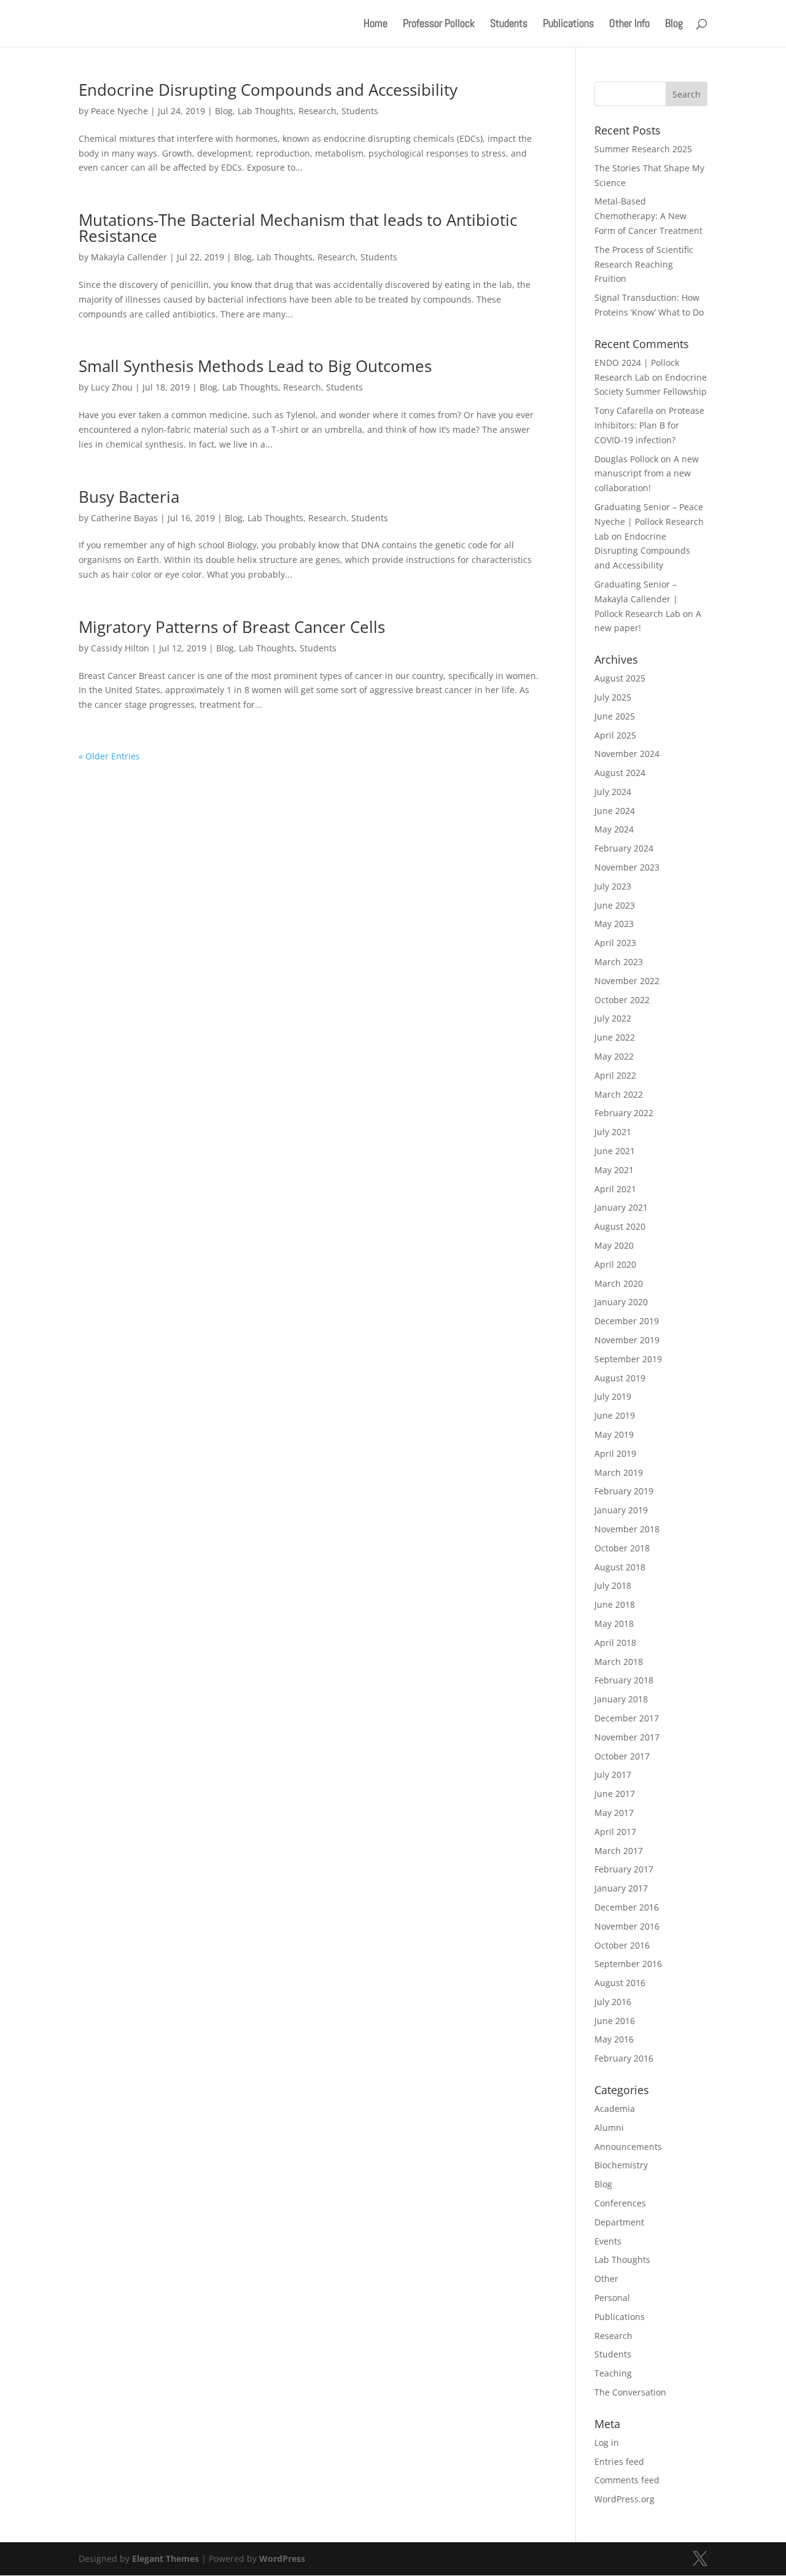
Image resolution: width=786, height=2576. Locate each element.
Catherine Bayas (124, 518)
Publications (568, 25)
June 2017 (615, 1794)
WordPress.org (625, 2499)
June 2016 (615, 2021)
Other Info (629, 25)
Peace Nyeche (119, 111)
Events (608, 2241)
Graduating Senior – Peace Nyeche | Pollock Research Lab (649, 522)
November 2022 (627, 981)
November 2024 (627, 754)
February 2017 (624, 1869)
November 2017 (627, 1737)
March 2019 (619, 1472)
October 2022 (622, 1000)
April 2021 (615, 1189)
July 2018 (613, 1585)
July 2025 (613, 697)
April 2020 (615, 1264)
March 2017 (619, 1851)
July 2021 (613, 1132)
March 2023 (619, 962)
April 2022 (615, 1075)
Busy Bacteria (129, 497)
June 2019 (615, 1415)
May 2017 (614, 1813)
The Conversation (630, 2392)
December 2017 (627, 1718)
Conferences (620, 2203)
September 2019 (628, 1359)
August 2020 (620, 1226)
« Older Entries (109, 756)
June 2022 (615, 1037)
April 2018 (615, 1643)
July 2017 (613, 1775)
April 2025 (615, 735)
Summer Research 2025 (643, 149)
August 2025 (620, 678)
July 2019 (613, 1396)
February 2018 (624, 1680)
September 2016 (628, 1964)
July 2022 (613, 1018)
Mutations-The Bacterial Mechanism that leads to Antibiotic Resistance (298, 228)
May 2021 (614, 1170)
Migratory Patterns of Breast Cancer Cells (232, 627)
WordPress (282, 2559)
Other (606, 2279)
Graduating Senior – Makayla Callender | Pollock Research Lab (637, 599)
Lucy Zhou (112, 387)
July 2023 (613, 886)
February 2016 (624, 2058)
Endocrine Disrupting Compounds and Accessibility (268, 90)
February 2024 (624, 848)
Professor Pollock (439, 25)
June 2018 (615, 1604)
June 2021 (615, 1151)
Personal (612, 2298)
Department (619, 2222)
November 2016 (627, 1926)
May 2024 (614, 829)
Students (509, 25)
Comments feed (627, 2480)
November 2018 (627, 1529)
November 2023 (627, 867)
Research (317, 111)
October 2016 (622, 1945)
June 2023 (615, 905)
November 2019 (627, 1340)
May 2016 (614, 2039)
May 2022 (614, 1056)
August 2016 (620, 1983)
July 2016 (613, 2002)
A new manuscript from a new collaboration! (647, 474)
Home (375, 25)
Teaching (613, 2373)
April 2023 (615, 943)
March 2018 (619, 1662)
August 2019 (620, 1378)
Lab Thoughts (266, 111)
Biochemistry (621, 2165)
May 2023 (614, 924)
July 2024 (613, 792)
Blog (674, 25)
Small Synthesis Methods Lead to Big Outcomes (255, 366)
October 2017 (622, 1756)
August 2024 (620, 773)
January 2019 (621, 1510)
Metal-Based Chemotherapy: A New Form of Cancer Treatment (648, 216)
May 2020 (614, 1245)
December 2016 (627, 1907)
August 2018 (620, 1567)
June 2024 (615, 811)
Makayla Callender (129, 257)
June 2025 (615, 716)
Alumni (609, 2128)
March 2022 (619, 1094)
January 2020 (621, 1302)
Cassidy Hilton (120, 648)
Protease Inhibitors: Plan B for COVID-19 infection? (649, 425)
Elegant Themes (165, 2559)
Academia (615, 2109)
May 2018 (614, 1624)
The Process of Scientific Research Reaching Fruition (644, 264)
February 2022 (624, 1113)
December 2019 (627, 1321)
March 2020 (619, 1283)
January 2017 (621, 1888)
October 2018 (622, 1548)
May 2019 (614, 1434)
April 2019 (615, 1453)
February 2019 (624, 1491)
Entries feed (619, 2462)
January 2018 (621, 1699)
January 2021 (621, 1207)
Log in (607, 2442)
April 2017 (615, 1832)
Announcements (628, 2147)
